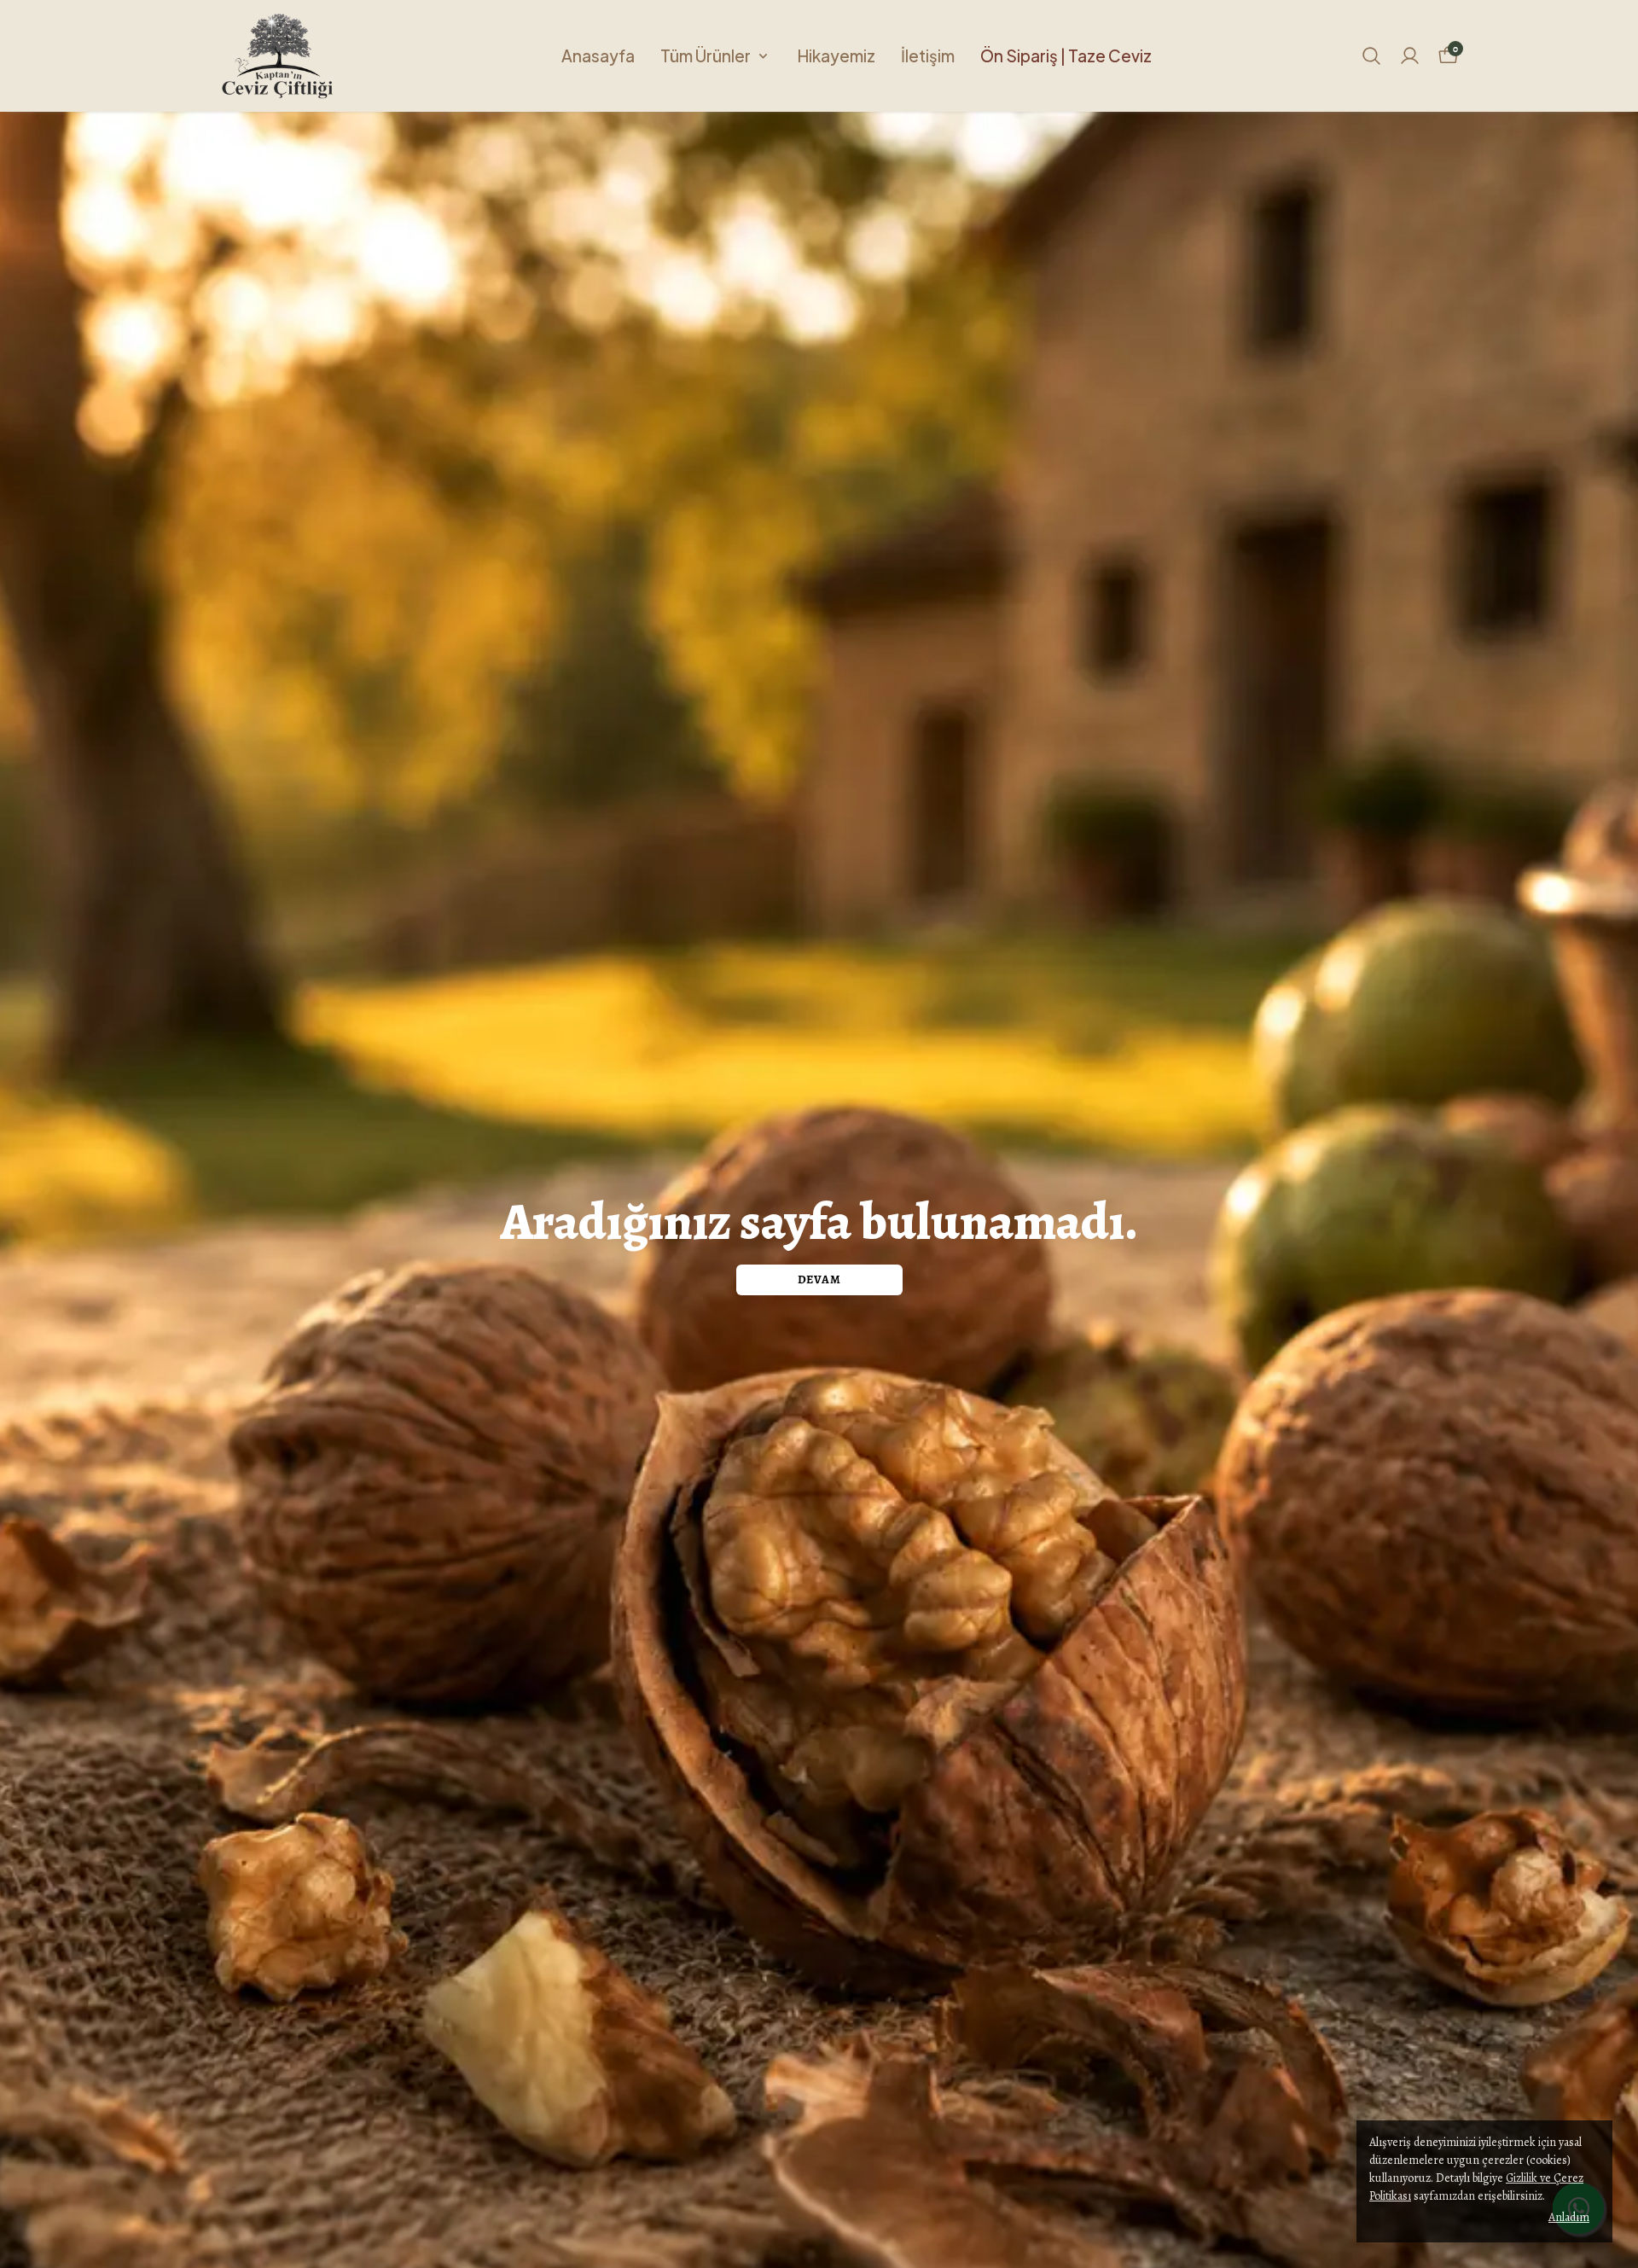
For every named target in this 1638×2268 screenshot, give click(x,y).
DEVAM (819, 1279)
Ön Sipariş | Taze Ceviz (1066, 55)
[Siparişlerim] (1410, 56)
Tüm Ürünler (706, 55)
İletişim (928, 55)
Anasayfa (598, 55)
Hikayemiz (836, 55)
